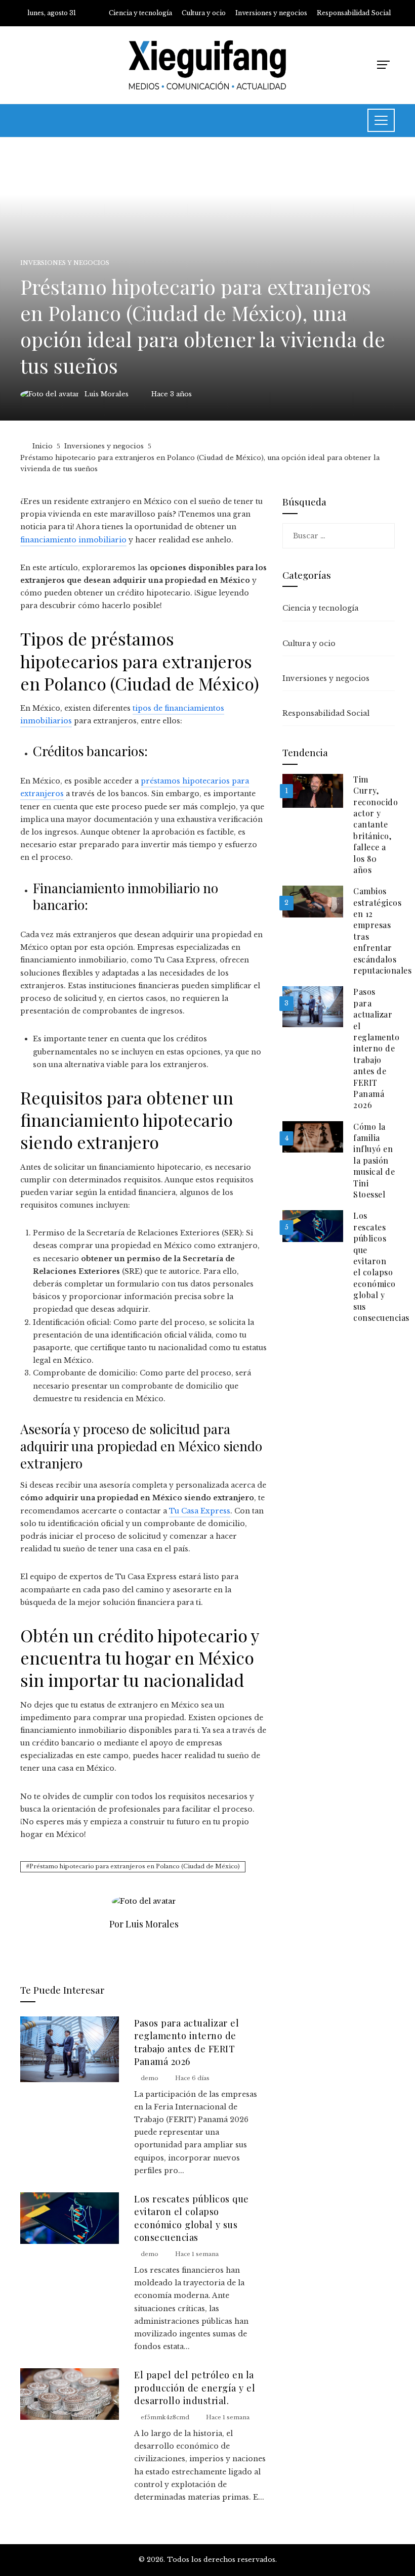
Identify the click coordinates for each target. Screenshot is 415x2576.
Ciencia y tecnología (320, 608)
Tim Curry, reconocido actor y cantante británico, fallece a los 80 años (376, 824)
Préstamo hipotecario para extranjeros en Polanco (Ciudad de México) (135, 1866)
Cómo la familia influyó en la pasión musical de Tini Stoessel (374, 1160)
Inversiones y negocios (65, 263)
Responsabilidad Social (326, 713)
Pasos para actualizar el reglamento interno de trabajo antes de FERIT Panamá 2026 (186, 2042)
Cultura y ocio (309, 643)
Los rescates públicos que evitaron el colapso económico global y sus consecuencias (192, 2218)
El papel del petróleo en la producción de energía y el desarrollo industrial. (195, 2387)
